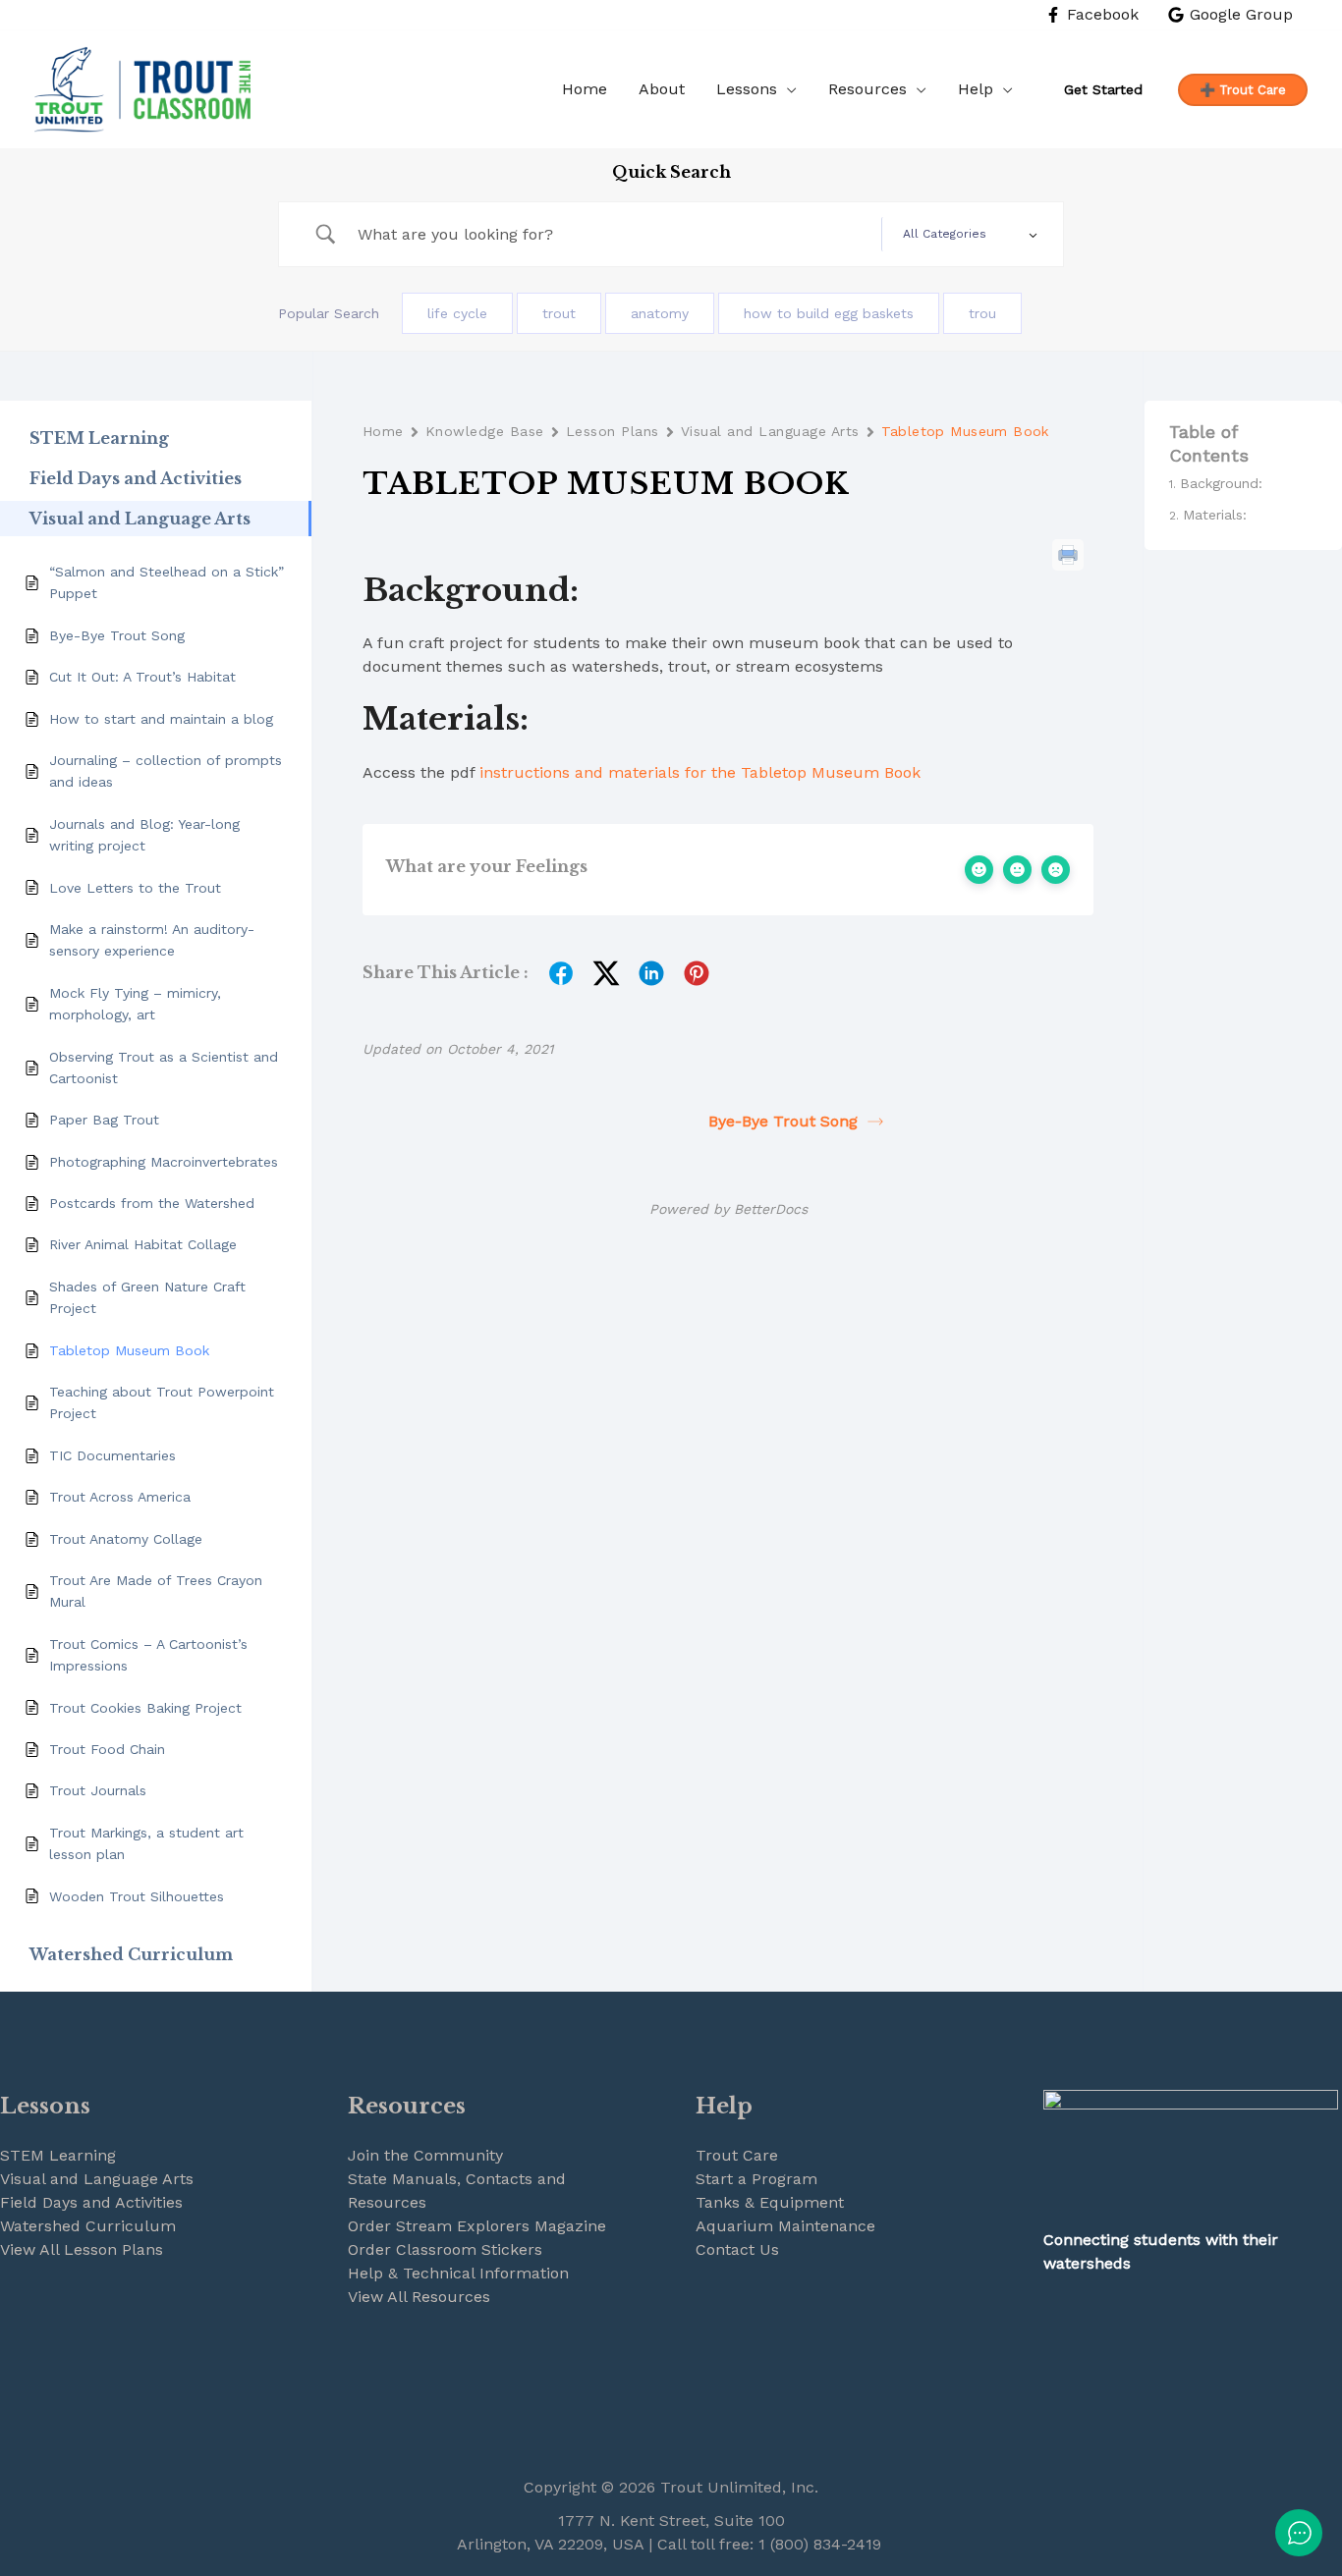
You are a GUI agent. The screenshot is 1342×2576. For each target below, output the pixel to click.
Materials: (1215, 516)
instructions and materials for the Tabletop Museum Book (700, 772)
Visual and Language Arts (770, 431)
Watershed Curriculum (88, 2226)
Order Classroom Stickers (445, 2249)
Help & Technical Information (458, 2273)
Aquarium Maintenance (785, 2226)
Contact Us (737, 2249)
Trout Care (737, 2155)
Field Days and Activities (91, 2202)
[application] (787, 89)
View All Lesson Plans (82, 2249)
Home (383, 431)
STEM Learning (58, 2155)
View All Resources (419, 2297)
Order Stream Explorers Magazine (477, 2226)
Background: (1221, 483)
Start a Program (756, 2179)
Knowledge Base (485, 431)
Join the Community (425, 2155)
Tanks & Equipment (770, 2202)
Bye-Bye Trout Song (783, 1121)
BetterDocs (771, 1209)
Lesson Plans (613, 431)
